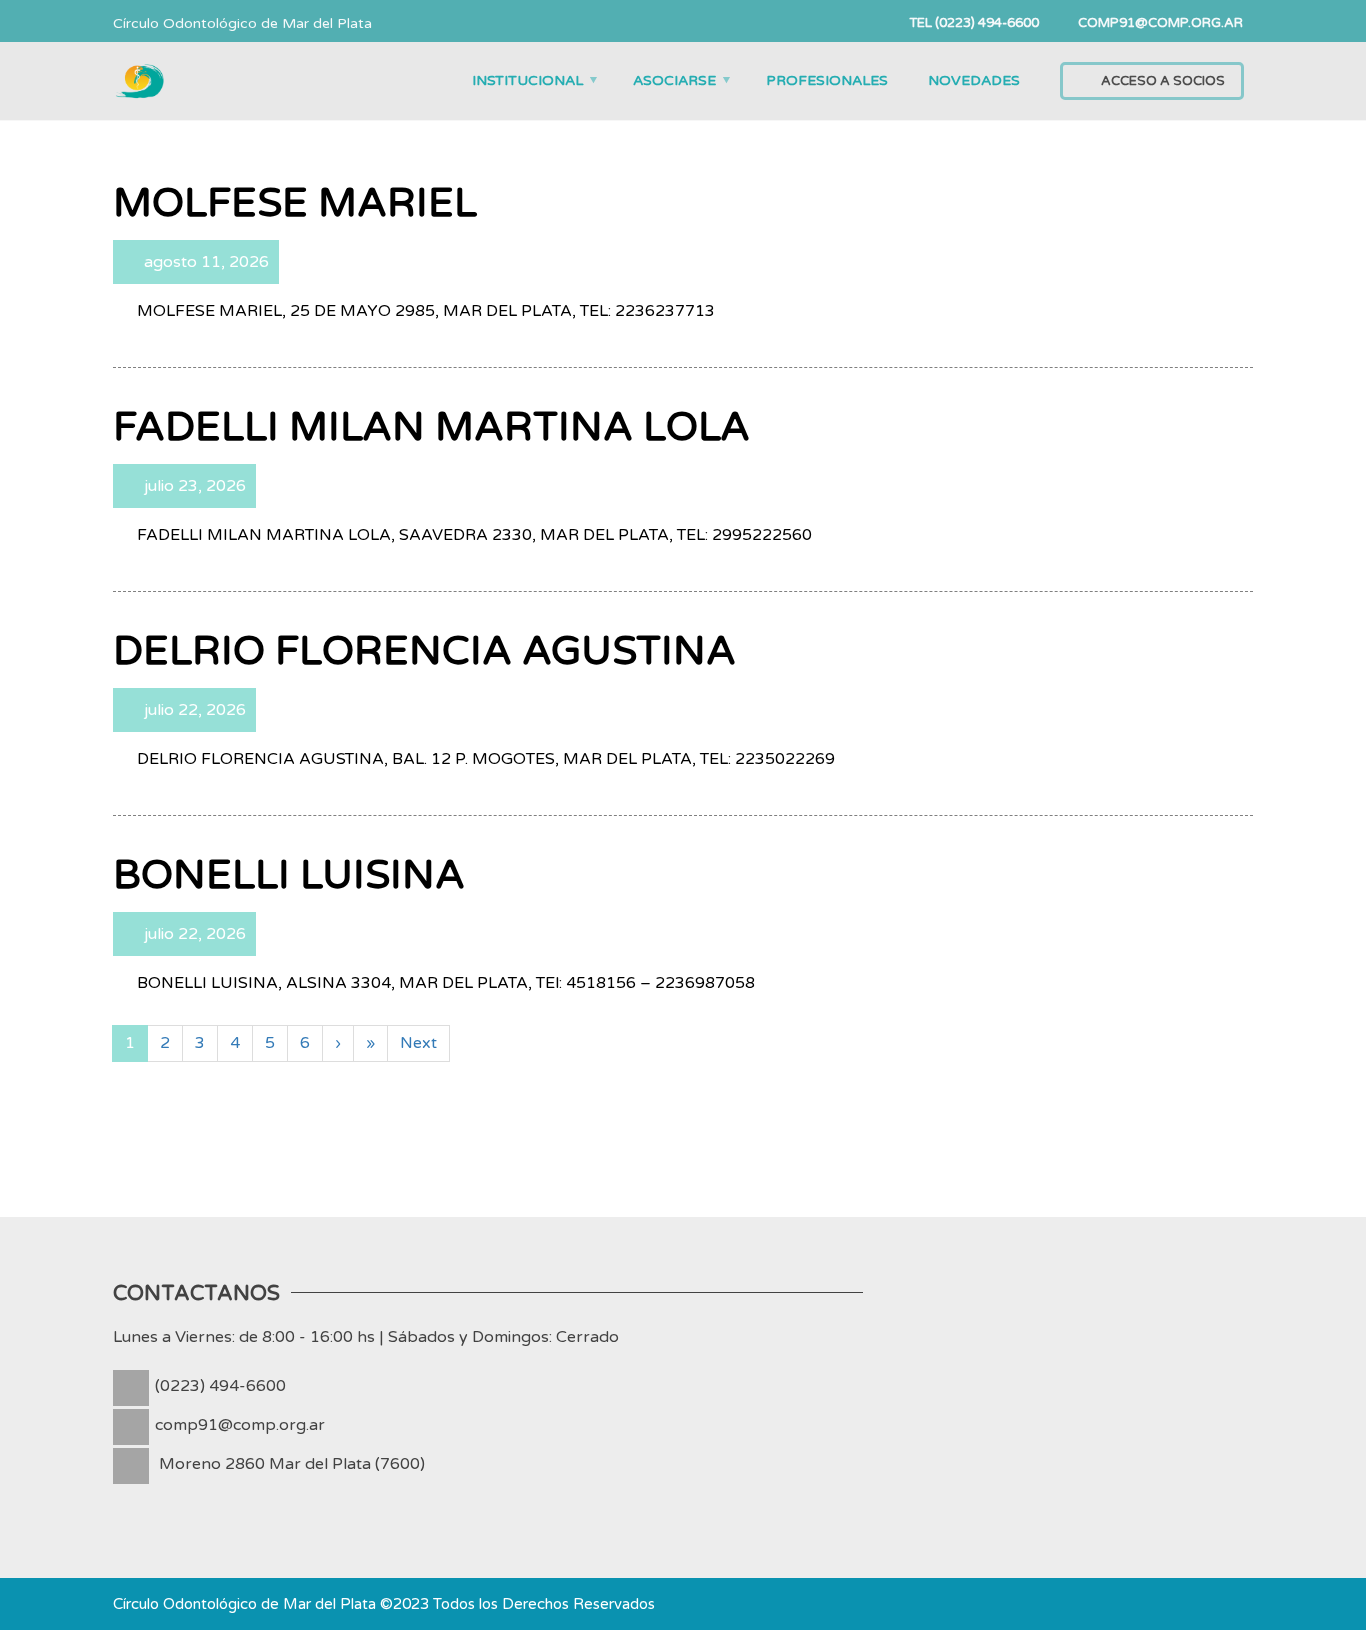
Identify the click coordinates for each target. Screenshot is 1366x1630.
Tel (971, 23)
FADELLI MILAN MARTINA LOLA (431, 427)
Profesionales (827, 80)
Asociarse (674, 80)
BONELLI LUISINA (289, 875)
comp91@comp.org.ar (240, 1425)
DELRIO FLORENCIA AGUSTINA (424, 651)
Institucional (527, 80)
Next (418, 1043)
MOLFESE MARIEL (295, 203)
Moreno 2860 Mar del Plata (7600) (292, 1464)
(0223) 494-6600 (220, 1386)
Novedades (974, 80)
